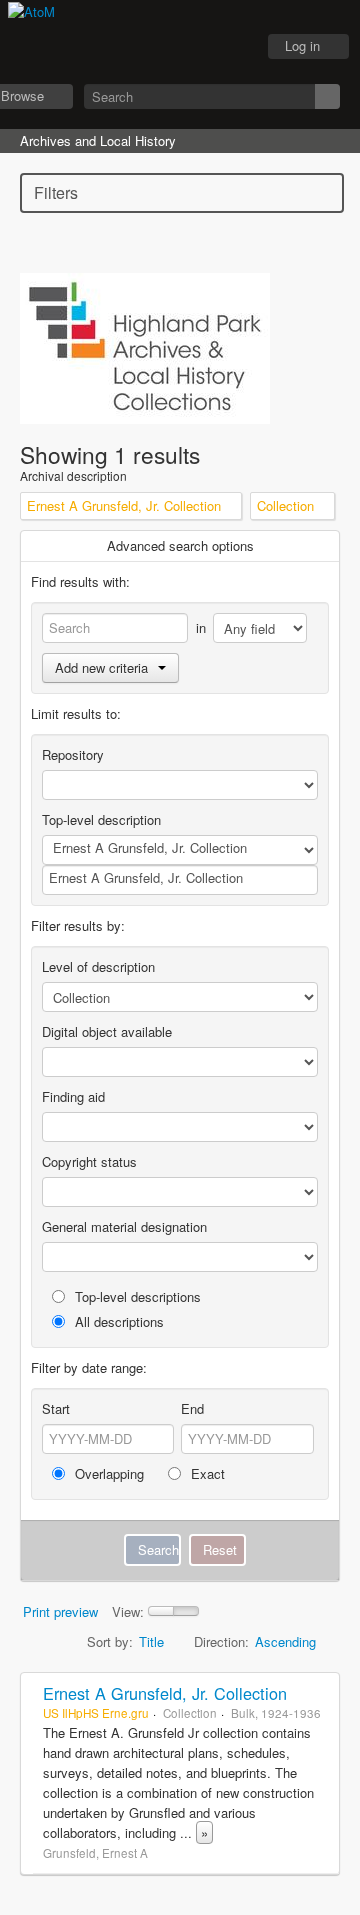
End (192, 1408)
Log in (302, 45)
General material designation (124, 1226)
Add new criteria (101, 667)
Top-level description (101, 819)
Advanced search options (180, 545)
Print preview (60, 1611)
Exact (206, 1473)
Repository (73, 754)
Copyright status (89, 1161)
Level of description (98, 966)
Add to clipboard (319, 1693)
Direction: (221, 1641)
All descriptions (117, 1321)
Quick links (231, 47)
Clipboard (131, 47)
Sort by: (110, 1641)
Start (56, 1408)
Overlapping (107, 1473)
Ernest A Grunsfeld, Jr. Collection (165, 1693)
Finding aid (73, 1096)
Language (181, 47)
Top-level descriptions (136, 1296)
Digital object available (107, 1031)
